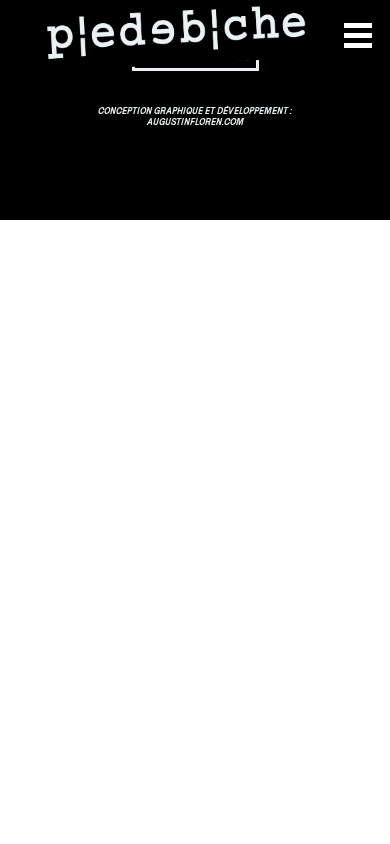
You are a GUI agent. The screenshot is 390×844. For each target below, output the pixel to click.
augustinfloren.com (195, 122)
